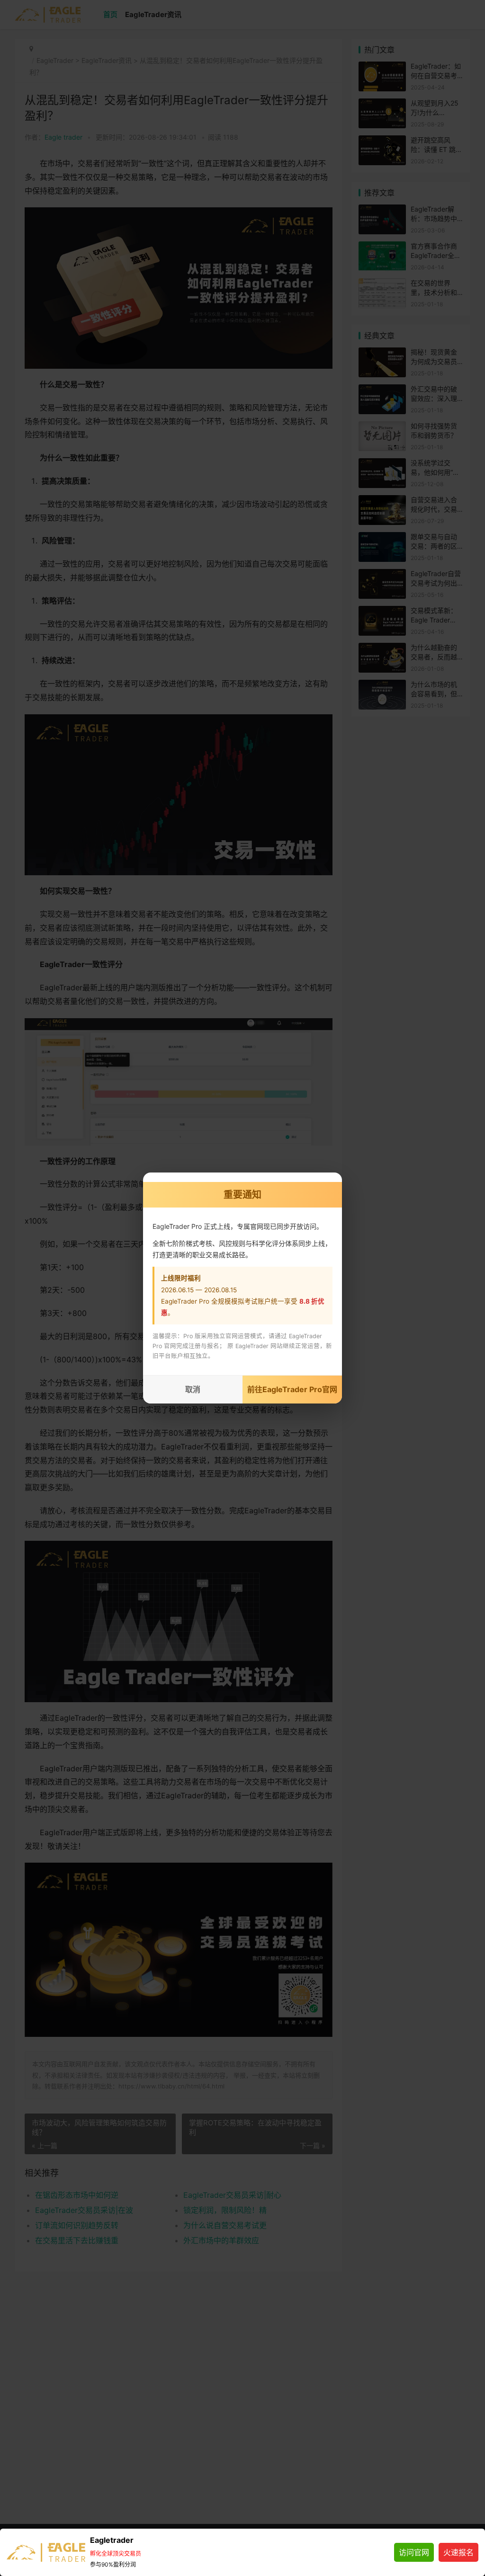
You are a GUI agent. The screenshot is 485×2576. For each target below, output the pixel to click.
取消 (193, 1389)
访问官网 (414, 2552)
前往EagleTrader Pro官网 (292, 1389)
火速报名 (458, 2552)
